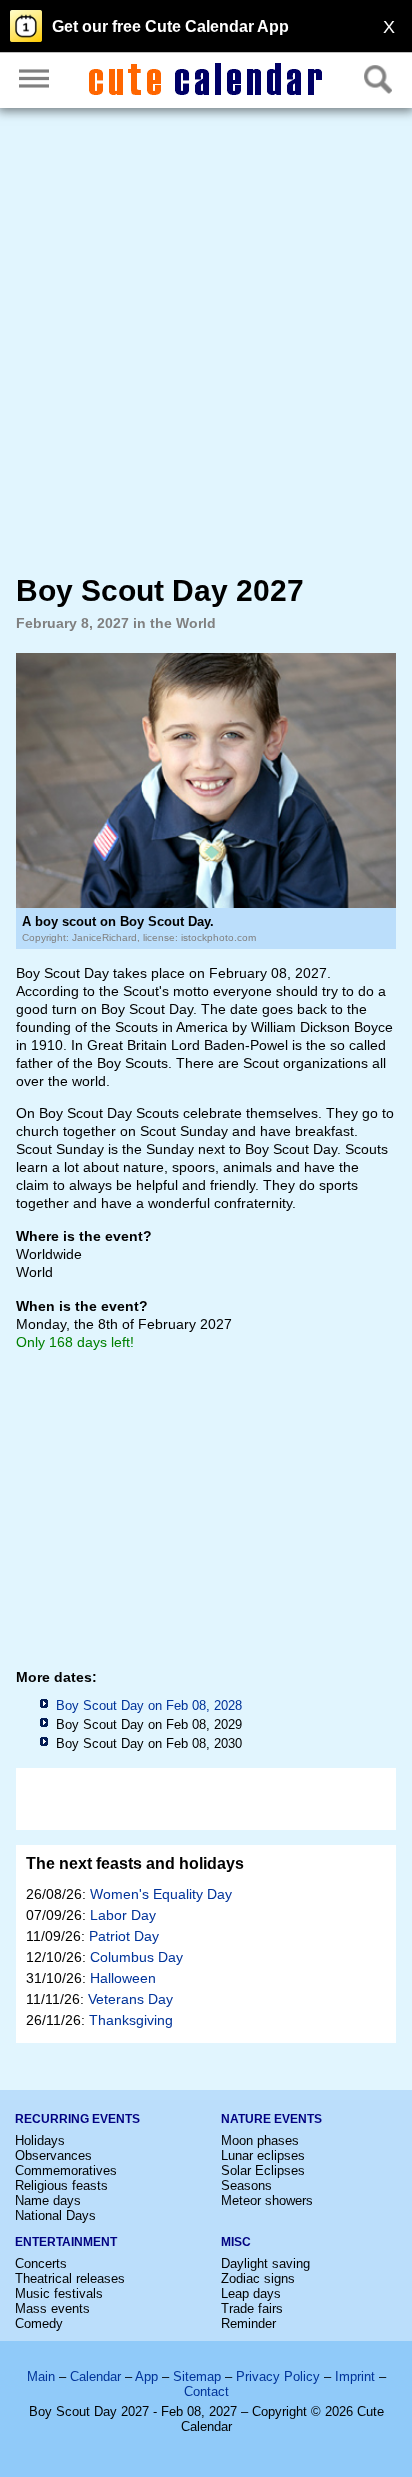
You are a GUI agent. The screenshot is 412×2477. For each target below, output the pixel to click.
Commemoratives (66, 2170)
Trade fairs (252, 2308)
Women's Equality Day (161, 1894)
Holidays (40, 2140)
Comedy (39, 2323)
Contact (206, 2391)
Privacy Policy (278, 2376)
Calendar (95, 2376)
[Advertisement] (206, 341)
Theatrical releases (70, 2278)
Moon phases (260, 2140)
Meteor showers (267, 2200)
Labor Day (123, 1915)
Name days (48, 2200)
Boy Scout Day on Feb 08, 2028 (149, 1705)
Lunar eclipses (263, 2155)
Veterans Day (130, 1999)
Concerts (41, 2263)
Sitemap (197, 2376)
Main (41, 2376)
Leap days (251, 2293)
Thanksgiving (131, 2020)
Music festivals (59, 2293)
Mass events (52, 2308)
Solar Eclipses (263, 2170)
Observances (53, 2155)
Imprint (355, 2376)
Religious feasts (61, 2185)
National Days (55, 2215)
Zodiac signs (258, 2278)
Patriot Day (124, 1936)
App (146, 2376)
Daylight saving (265, 2263)
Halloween (123, 1978)
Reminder (248, 2323)
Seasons (246, 2185)
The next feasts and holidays (135, 1863)
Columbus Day (136, 1957)
